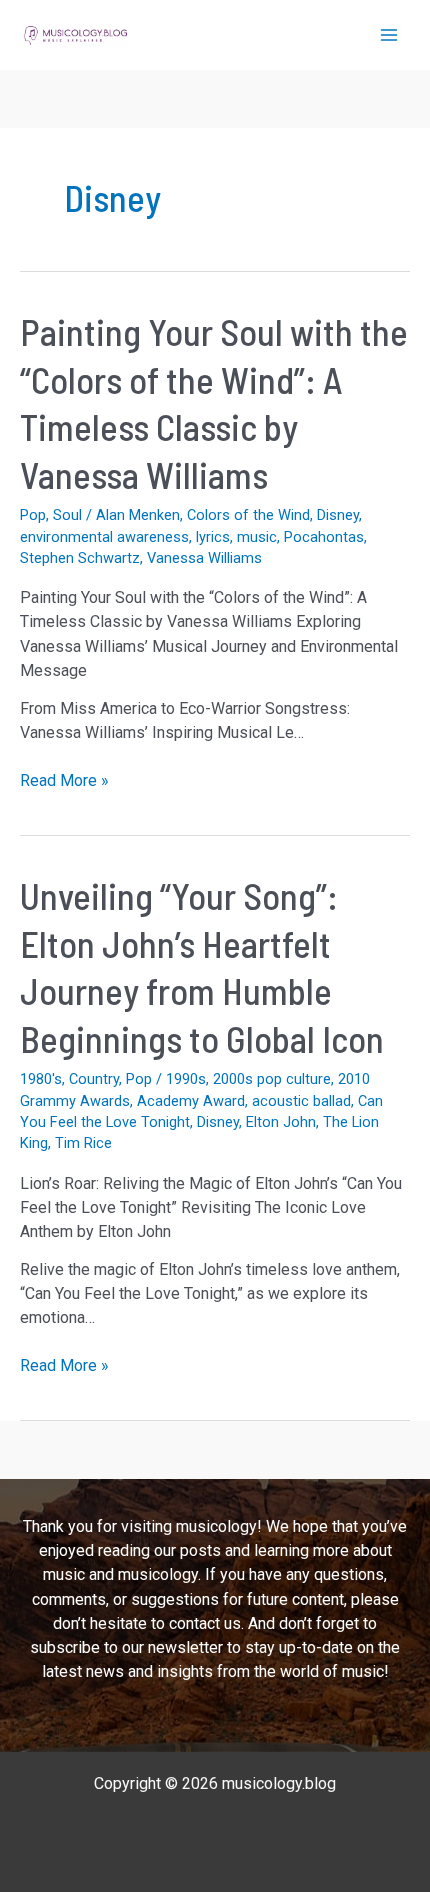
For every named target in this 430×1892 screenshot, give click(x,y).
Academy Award (191, 1101)
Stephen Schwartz (80, 558)
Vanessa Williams (204, 558)
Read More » (64, 781)
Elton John (281, 1122)
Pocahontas (324, 537)
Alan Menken (138, 515)
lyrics (213, 537)
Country (94, 1079)
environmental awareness (104, 537)
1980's (41, 1079)
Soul (67, 515)
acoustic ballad (301, 1101)
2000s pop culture (272, 1079)
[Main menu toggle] (389, 35)
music (257, 537)
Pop (33, 515)
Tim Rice (83, 1143)
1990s (186, 1079)
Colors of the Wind (248, 515)
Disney (338, 515)
